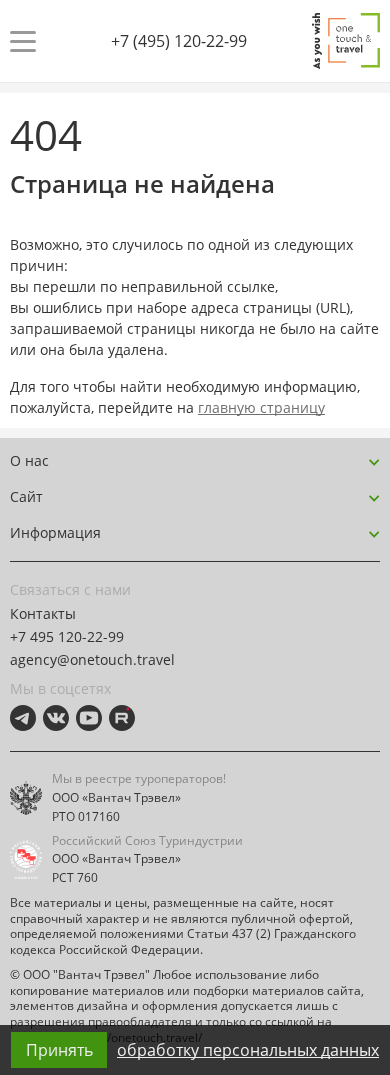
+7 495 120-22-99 (67, 636)
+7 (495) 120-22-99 (179, 41)
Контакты (43, 613)
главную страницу (261, 407)
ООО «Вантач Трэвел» (116, 798)
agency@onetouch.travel (92, 659)
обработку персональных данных (248, 1050)
